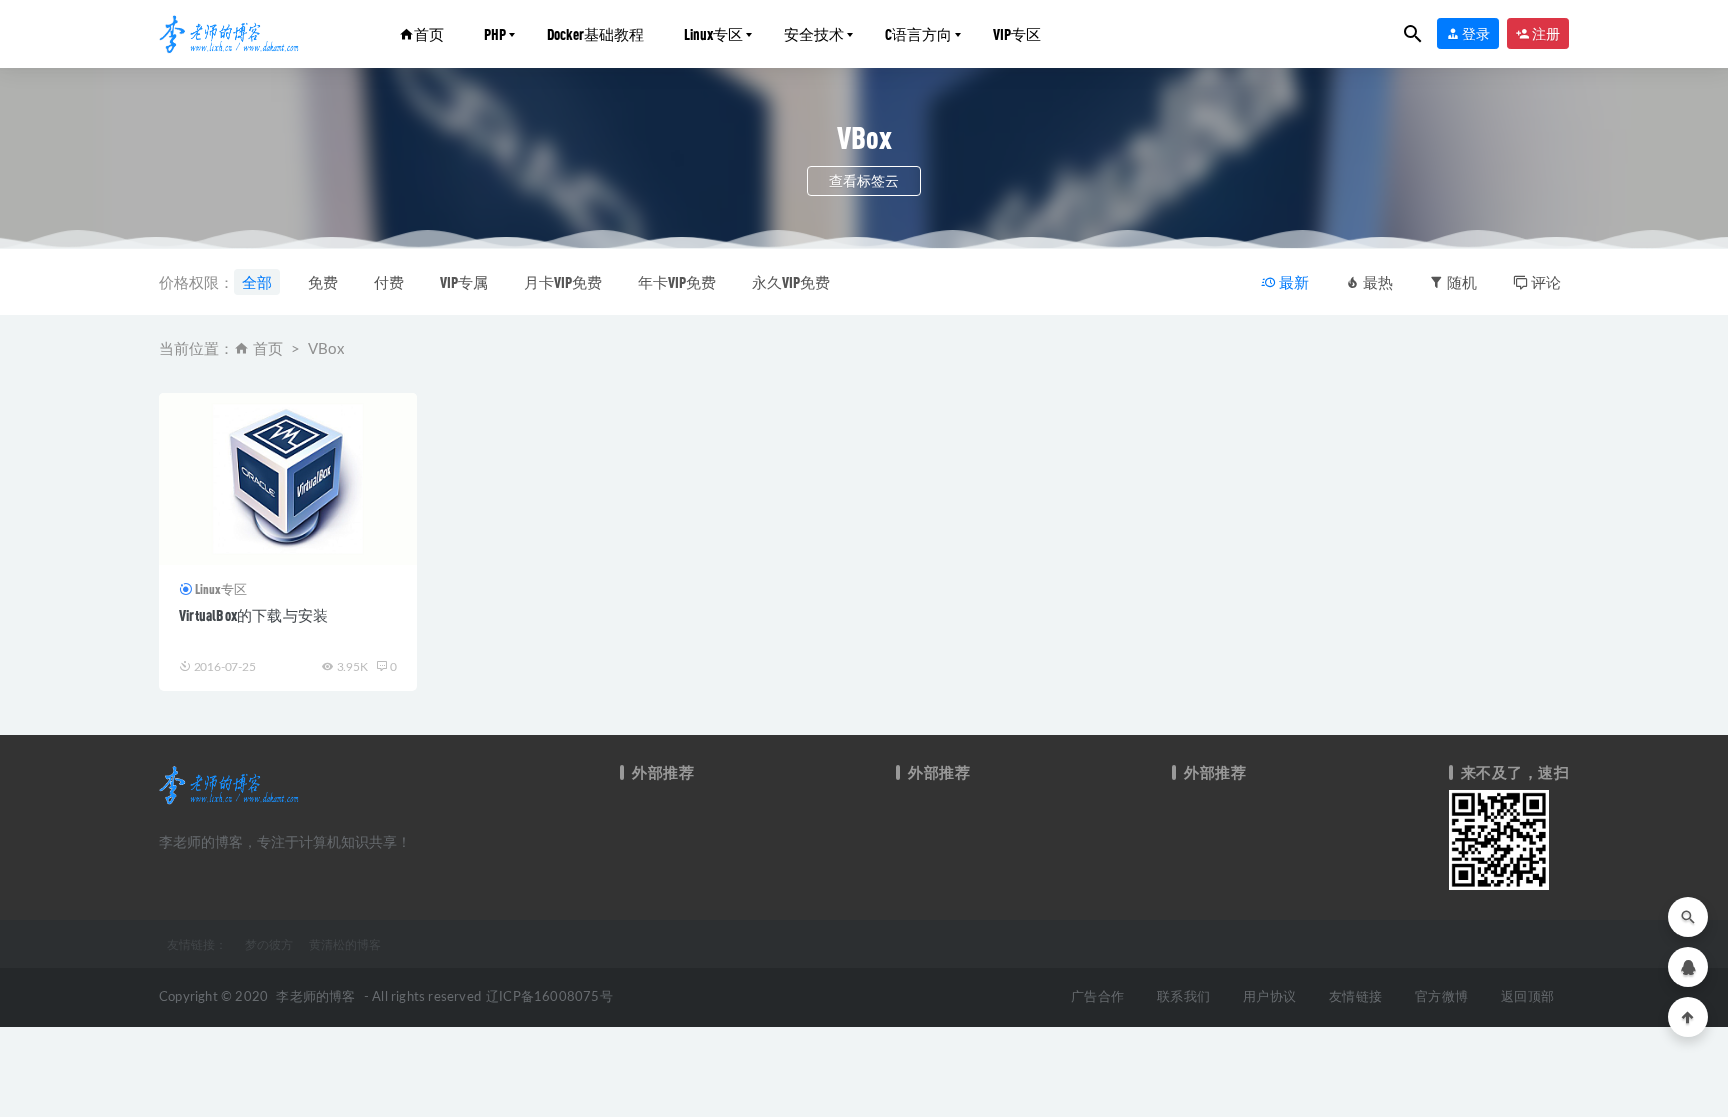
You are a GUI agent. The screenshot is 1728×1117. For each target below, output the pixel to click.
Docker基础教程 (595, 34)
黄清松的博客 (345, 944)
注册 (1545, 33)
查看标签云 (864, 180)
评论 (1544, 282)
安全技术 (814, 34)
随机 (1460, 282)
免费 (323, 282)
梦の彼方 (269, 944)
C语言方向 (918, 34)
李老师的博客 (315, 997)
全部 (257, 282)
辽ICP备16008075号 (549, 997)
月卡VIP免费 (563, 282)
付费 (389, 282)
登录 (1475, 33)
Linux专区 (713, 34)
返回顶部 (1527, 997)
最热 (1376, 282)
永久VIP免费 (791, 282)
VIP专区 (1017, 34)
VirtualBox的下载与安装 (253, 615)
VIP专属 (464, 282)
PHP (495, 34)
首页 (429, 34)
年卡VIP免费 (677, 282)
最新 (1292, 282)
